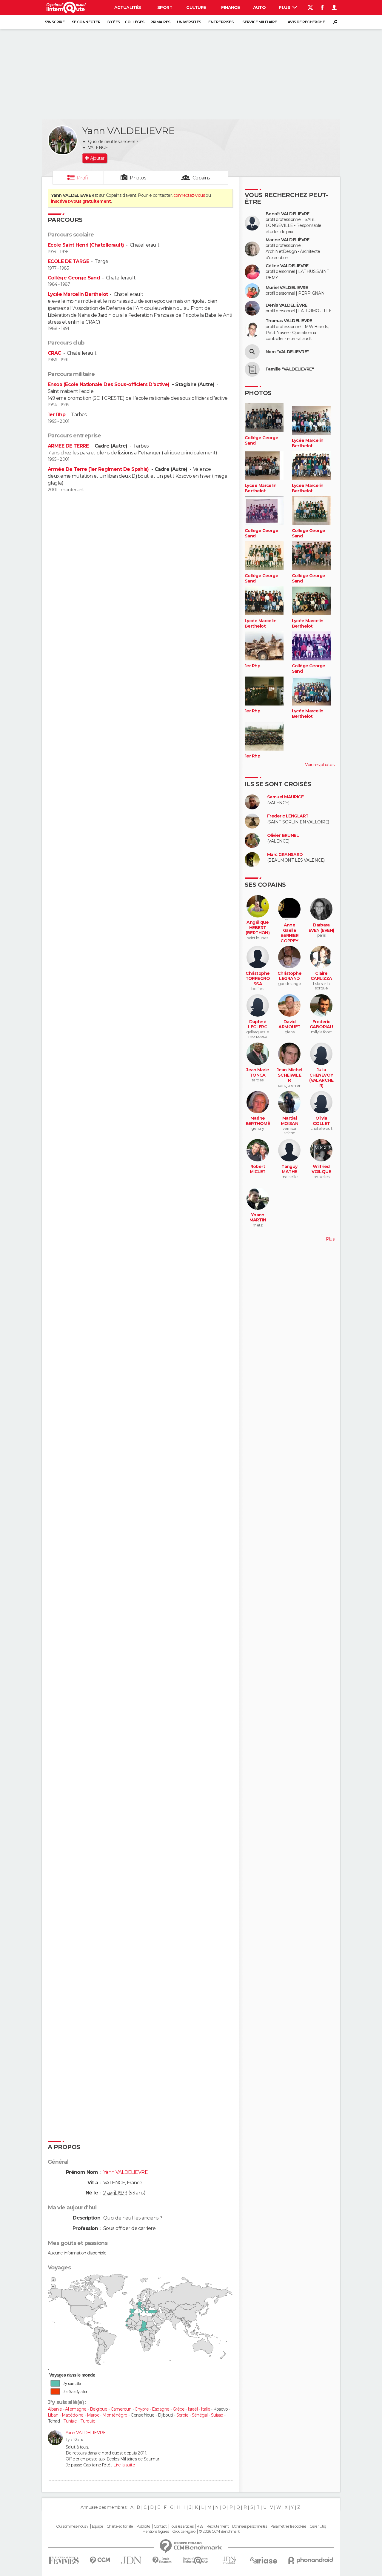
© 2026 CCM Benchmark (219, 2532)
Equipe (98, 2526)
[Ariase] (264, 2560)
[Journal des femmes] (64, 2560)
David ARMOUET (289, 1025)
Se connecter (86, 22)
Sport (165, 7)
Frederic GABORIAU (321, 1025)
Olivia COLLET (321, 1121)
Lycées (113, 22)
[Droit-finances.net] (162, 2560)
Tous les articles (182, 2526)
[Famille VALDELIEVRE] (252, 369)
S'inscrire (55, 22)
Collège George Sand (74, 278)
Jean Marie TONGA (258, 1073)
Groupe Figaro (184, 2532)
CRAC (54, 353)
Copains (201, 178)
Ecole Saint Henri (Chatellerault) (86, 245)
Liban (53, 2415)
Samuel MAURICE (285, 797)
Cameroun (121, 2409)
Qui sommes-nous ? (72, 2526)
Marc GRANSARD (285, 855)
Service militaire (259, 22)
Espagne (161, 2409)
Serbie (182, 2415)
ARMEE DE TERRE (69, 446)
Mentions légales (155, 2532)
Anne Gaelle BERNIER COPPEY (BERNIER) (290, 936)
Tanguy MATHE (289, 1169)
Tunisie (70, 2421)
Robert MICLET (258, 1169)
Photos (138, 178)
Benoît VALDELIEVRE (288, 214)
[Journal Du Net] (131, 2560)
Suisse (217, 2415)
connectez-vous (189, 195)
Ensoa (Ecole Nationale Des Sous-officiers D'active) (109, 384)
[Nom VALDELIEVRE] (252, 352)
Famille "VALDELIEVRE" (290, 369)
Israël (193, 2409)
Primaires (160, 22)
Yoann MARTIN (258, 1218)
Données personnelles (250, 2526)
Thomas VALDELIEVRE (289, 321)
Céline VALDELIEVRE (287, 266)
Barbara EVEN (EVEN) (321, 928)
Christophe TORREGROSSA (258, 979)
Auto (259, 7)
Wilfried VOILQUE (321, 1169)
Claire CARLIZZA (321, 976)
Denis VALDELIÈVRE (286, 305)
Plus (285, 7)
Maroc (93, 2415)
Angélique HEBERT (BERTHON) (258, 928)
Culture (196, 7)
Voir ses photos (320, 765)
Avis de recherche (306, 22)
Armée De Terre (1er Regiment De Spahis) (99, 469)
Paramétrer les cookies (288, 2526)
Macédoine (73, 2415)
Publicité (143, 2526)
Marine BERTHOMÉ (258, 1121)
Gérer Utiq (318, 2526)
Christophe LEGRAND (289, 976)
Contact (160, 2526)
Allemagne (76, 2409)
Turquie (88, 2421)
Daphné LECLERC (258, 1025)
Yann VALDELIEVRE (86, 2433)
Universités (189, 22)
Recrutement (218, 2526)
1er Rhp (57, 415)
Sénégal (200, 2415)
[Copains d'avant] (196, 2560)
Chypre (142, 2409)
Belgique (99, 2409)
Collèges (135, 22)
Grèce (179, 2409)
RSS (200, 2526)
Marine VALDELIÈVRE (288, 240)
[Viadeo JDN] (229, 2560)
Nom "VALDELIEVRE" (287, 352)
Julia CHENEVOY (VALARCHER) (321, 1078)
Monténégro (115, 2415)
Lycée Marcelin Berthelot (78, 294)
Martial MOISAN (290, 1121)
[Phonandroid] (311, 2560)
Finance (230, 7)
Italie (205, 2409)
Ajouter (97, 158)
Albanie (55, 2409)
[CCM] (100, 2560)
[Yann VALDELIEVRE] (63, 140)
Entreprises (221, 22)
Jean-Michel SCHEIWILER (289, 1075)
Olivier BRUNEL (283, 836)
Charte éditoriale (120, 2526)
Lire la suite (124, 2465)
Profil (83, 178)
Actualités (128, 7)
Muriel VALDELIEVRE (287, 288)
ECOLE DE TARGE (68, 261)
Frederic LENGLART (288, 816)
